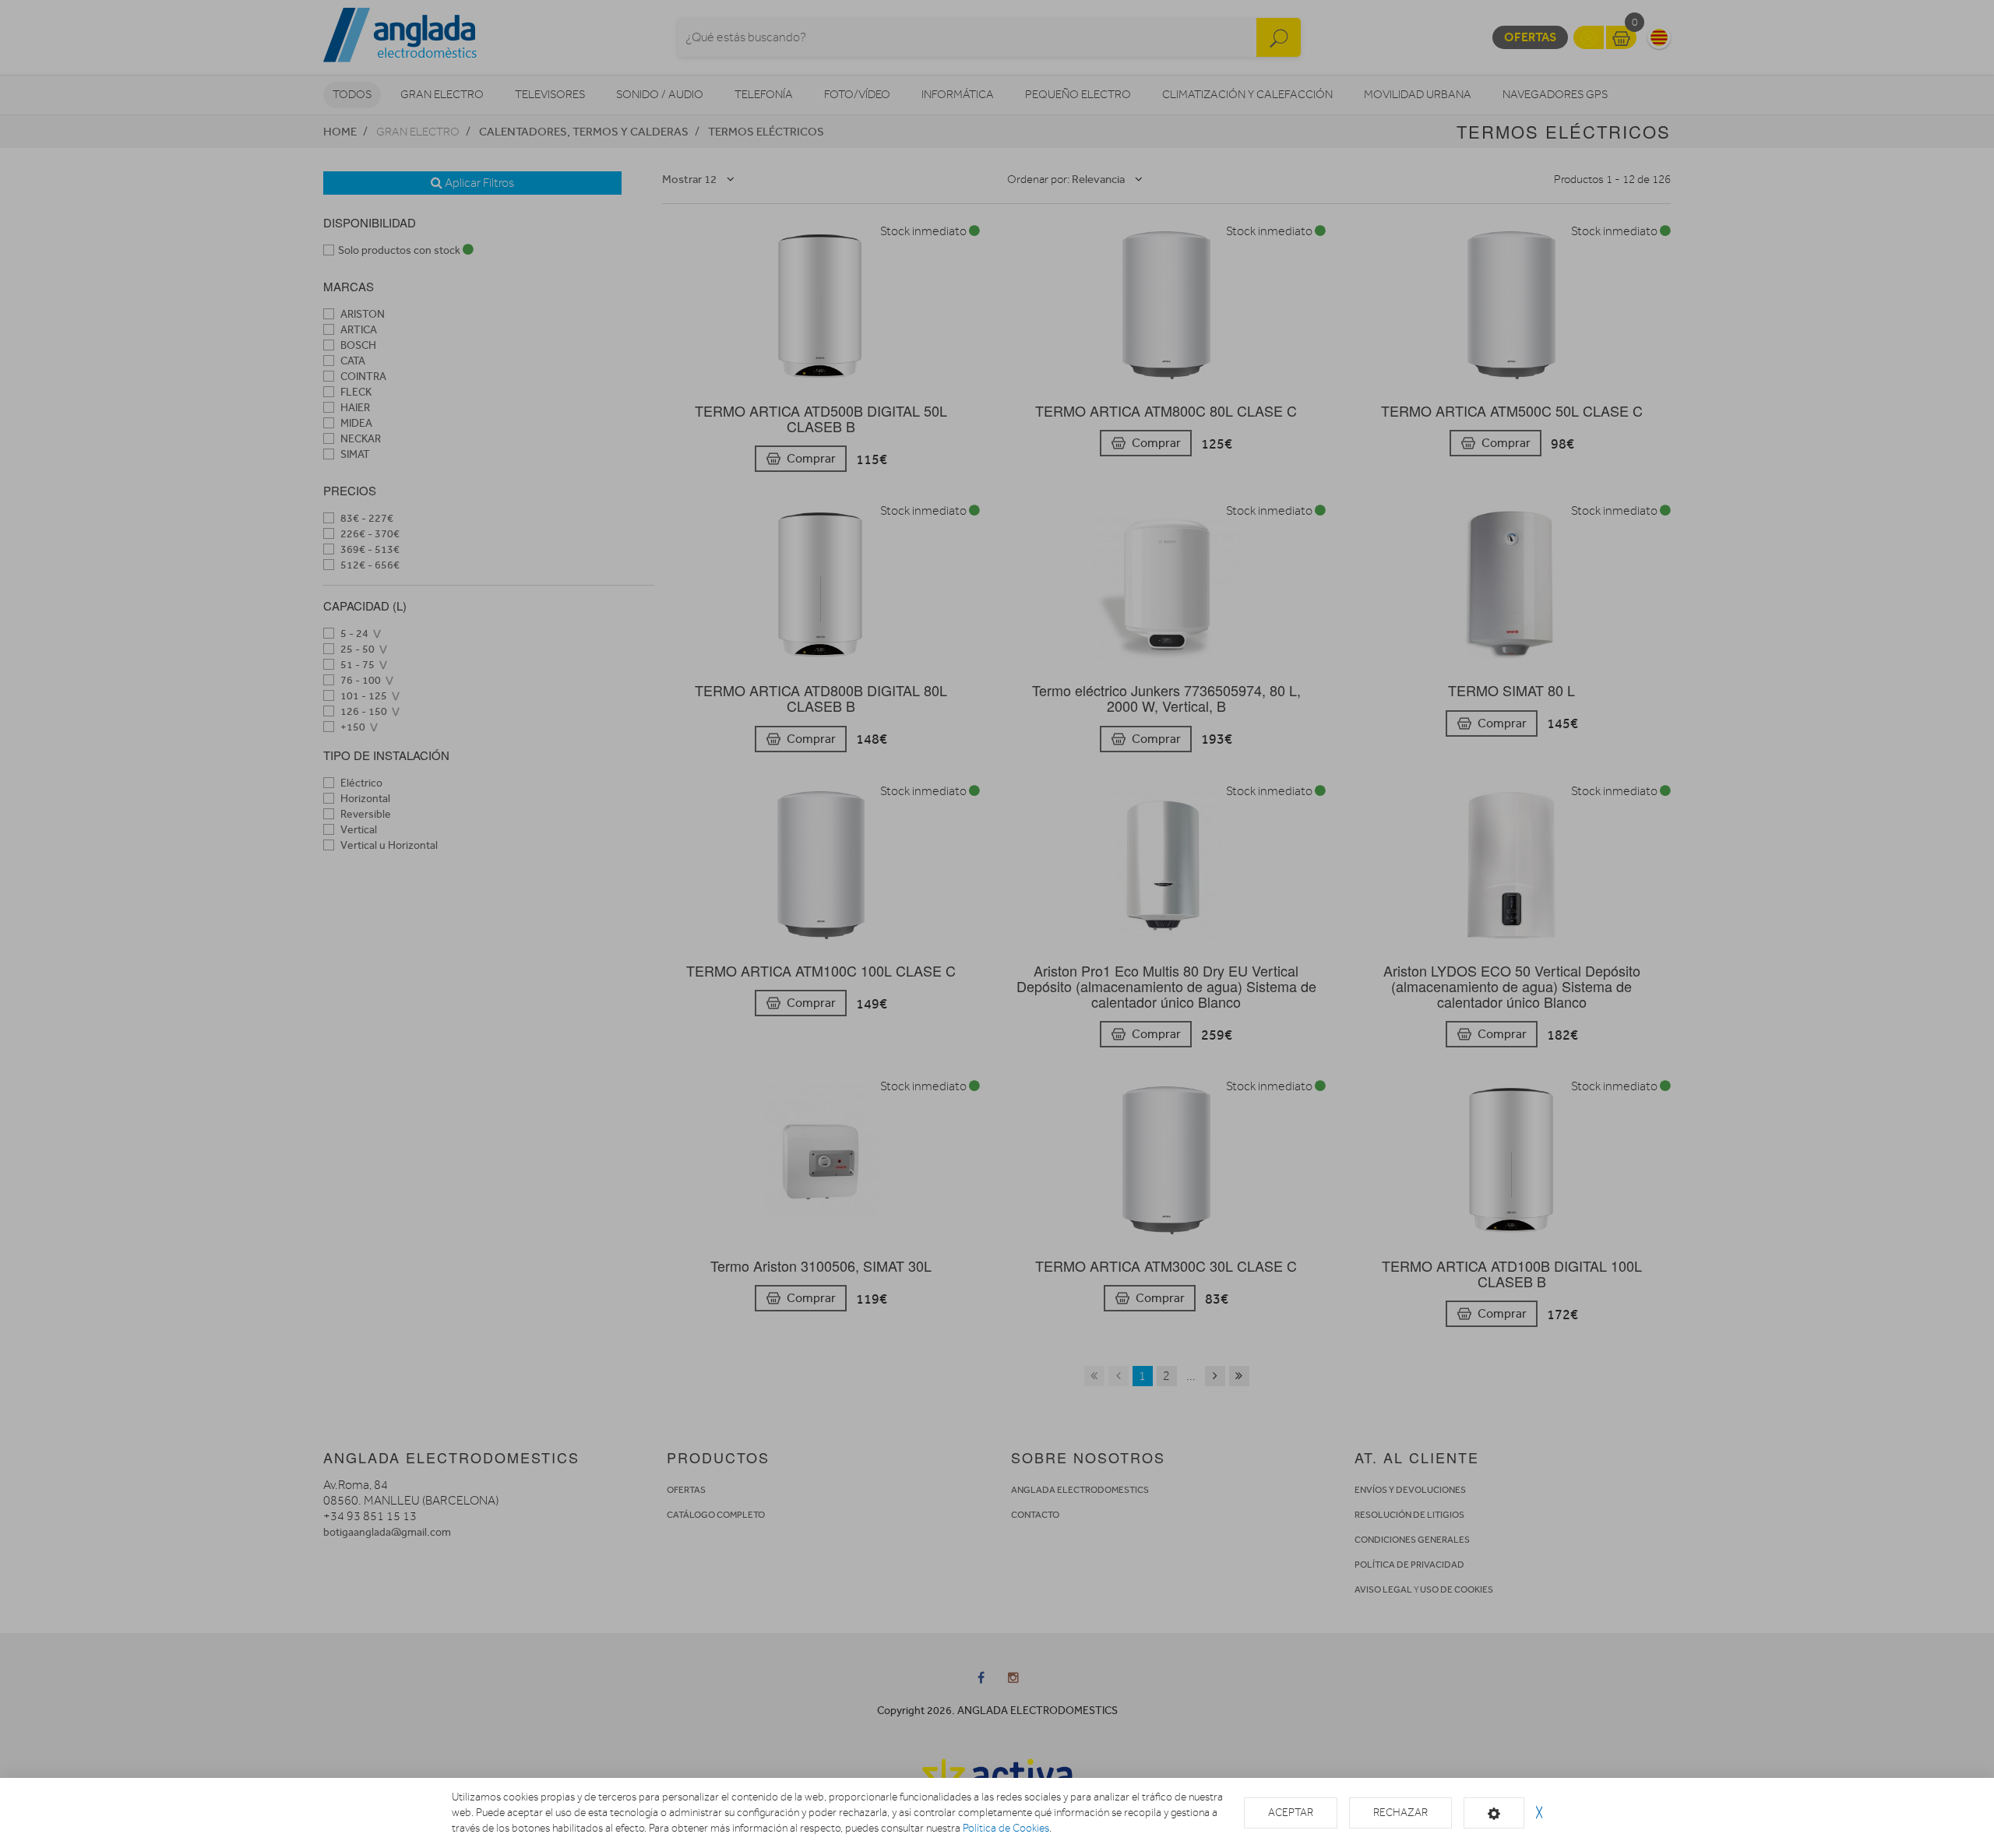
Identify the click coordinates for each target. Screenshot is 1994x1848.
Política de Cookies (1006, 1828)
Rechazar (1400, 1813)
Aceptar (1291, 1813)
